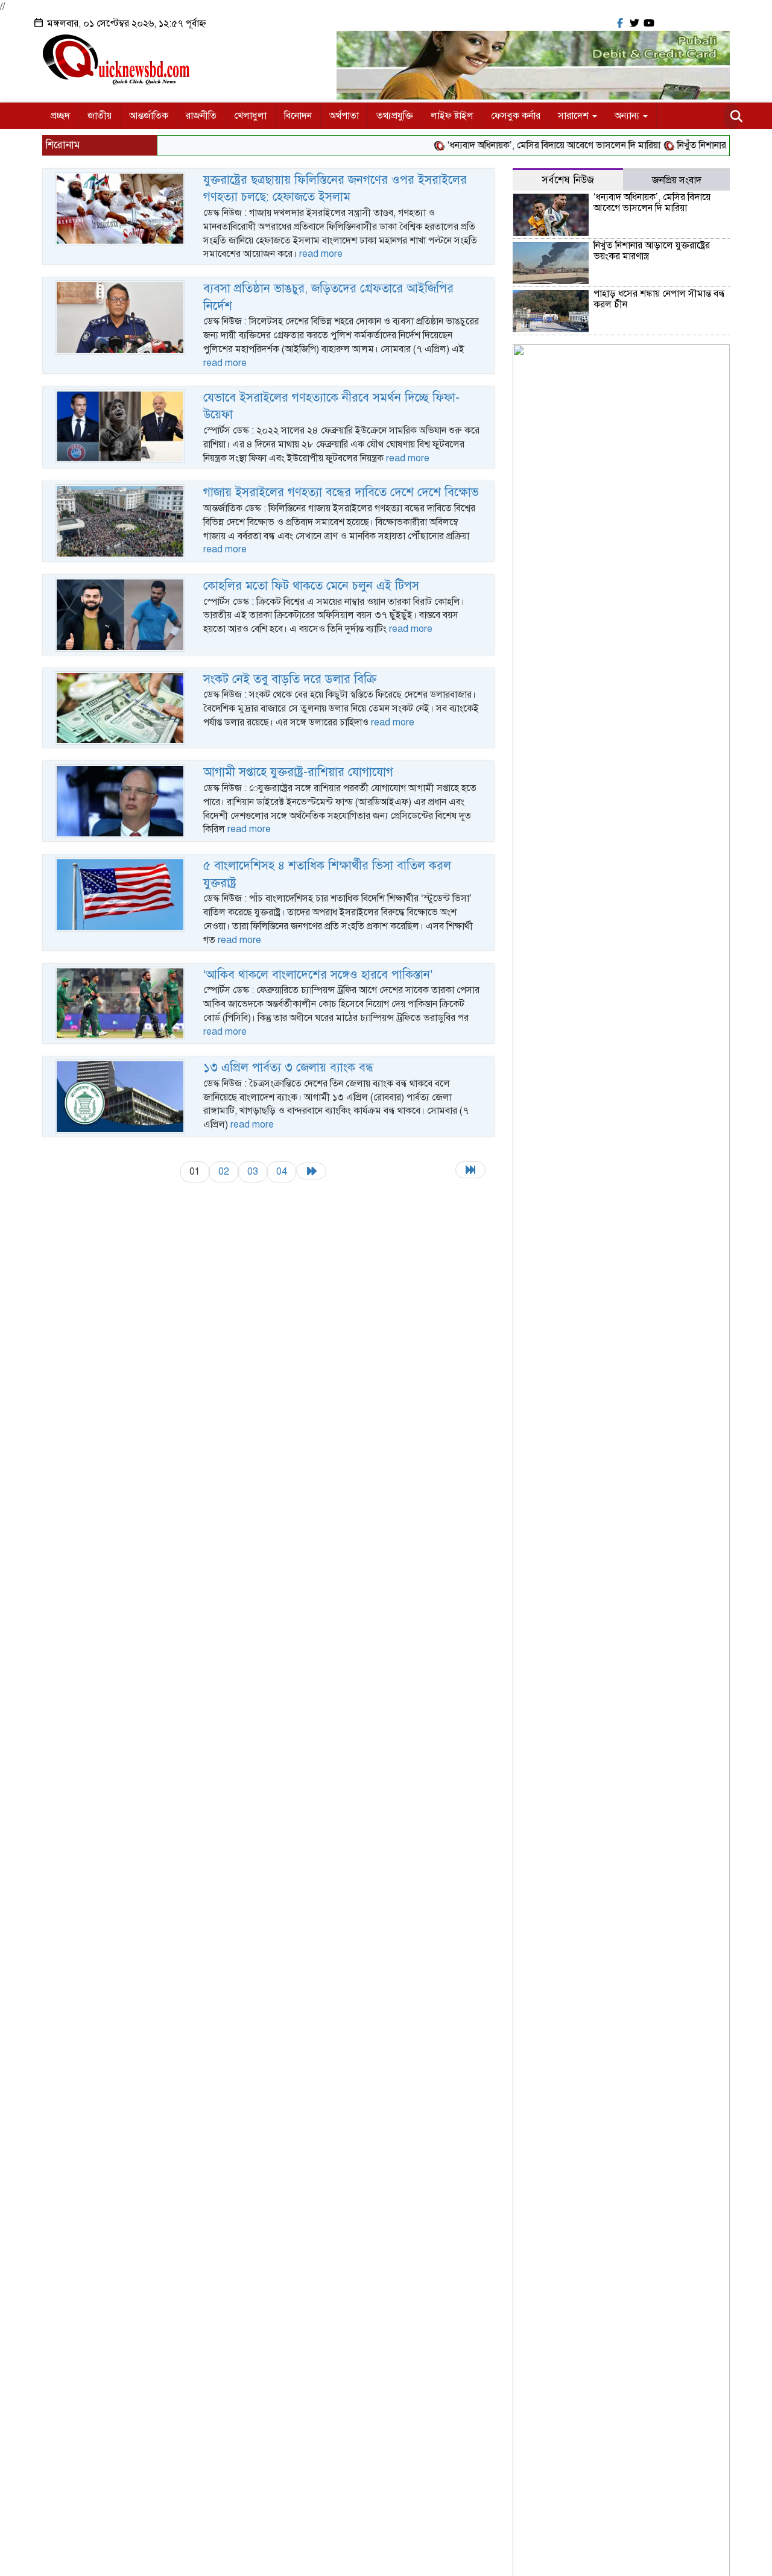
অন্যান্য (628, 116)
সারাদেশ (574, 116)
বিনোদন (298, 116)
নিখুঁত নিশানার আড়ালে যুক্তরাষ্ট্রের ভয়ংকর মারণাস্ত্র (652, 251)
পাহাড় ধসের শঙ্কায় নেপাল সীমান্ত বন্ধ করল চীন (659, 299)
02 (224, 1172)
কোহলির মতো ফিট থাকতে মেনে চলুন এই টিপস (311, 586)
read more (321, 254)
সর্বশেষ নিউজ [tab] (568, 180)
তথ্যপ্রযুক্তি (395, 116)
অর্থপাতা (344, 116)
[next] (311, 1171)
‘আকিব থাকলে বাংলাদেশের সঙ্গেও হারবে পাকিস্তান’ (318, 975)
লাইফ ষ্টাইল (452, 116)
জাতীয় (100, 116)
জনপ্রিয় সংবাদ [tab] (677, 180)
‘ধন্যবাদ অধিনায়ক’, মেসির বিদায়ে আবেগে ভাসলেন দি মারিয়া (527, 145)
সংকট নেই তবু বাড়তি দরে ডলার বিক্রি (290, 679)
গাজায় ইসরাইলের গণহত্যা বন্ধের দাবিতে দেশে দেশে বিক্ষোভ (341, 492)
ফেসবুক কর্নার (516, 116)
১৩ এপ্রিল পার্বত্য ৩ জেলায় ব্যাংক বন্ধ (288, 1068)
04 (282, 1172)
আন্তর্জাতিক (149, 116)
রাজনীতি (201, 116)
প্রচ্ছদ (60, 116)
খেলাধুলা (250, 116)
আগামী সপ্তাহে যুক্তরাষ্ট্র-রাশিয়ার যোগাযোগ (298, 772)
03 (253, 1172)
